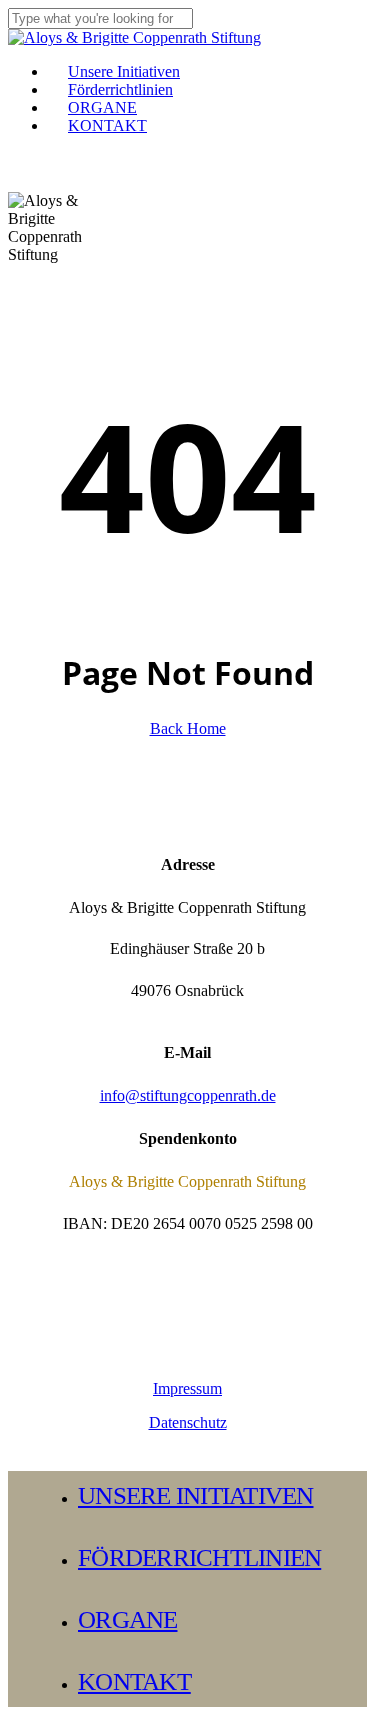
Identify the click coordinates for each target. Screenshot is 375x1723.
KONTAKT (134, 1681)
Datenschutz (188, 1422)
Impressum (187, 1388)
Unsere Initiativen (196, 1495)
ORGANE (128, 1619)
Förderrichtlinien (199, 1557)
